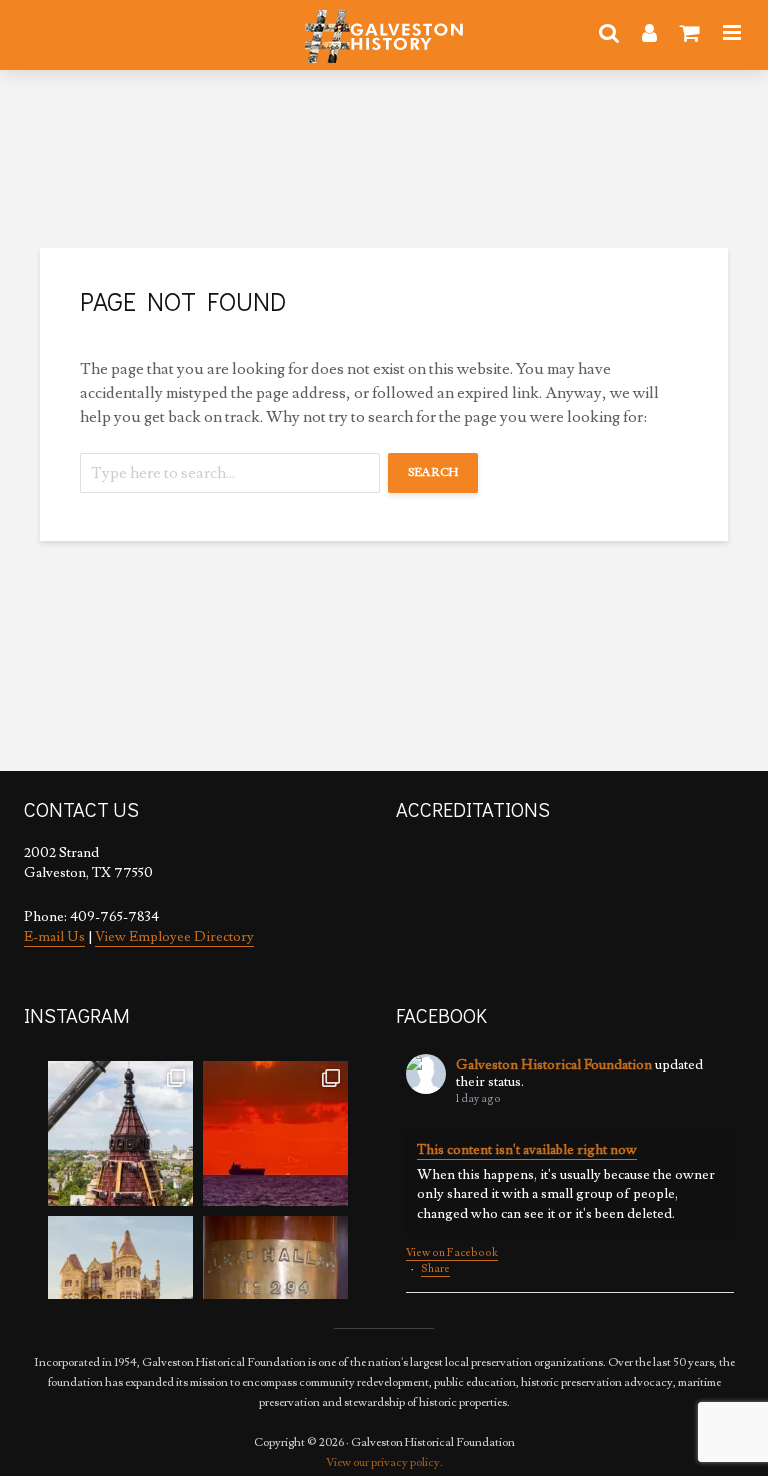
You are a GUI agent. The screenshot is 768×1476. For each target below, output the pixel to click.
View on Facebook (452, 1253)
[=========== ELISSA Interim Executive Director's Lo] (275, 1288)
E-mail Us (54, 937)
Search (433, 472)
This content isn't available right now (527, 1150)
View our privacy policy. (384, 1462)
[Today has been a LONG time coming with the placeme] (120, 1133)
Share (435, 1268)
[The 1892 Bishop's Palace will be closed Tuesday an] (120, 1288)
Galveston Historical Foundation (554, 1065)
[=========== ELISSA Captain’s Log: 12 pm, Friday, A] (275, 1133)
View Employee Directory (174, 937)
